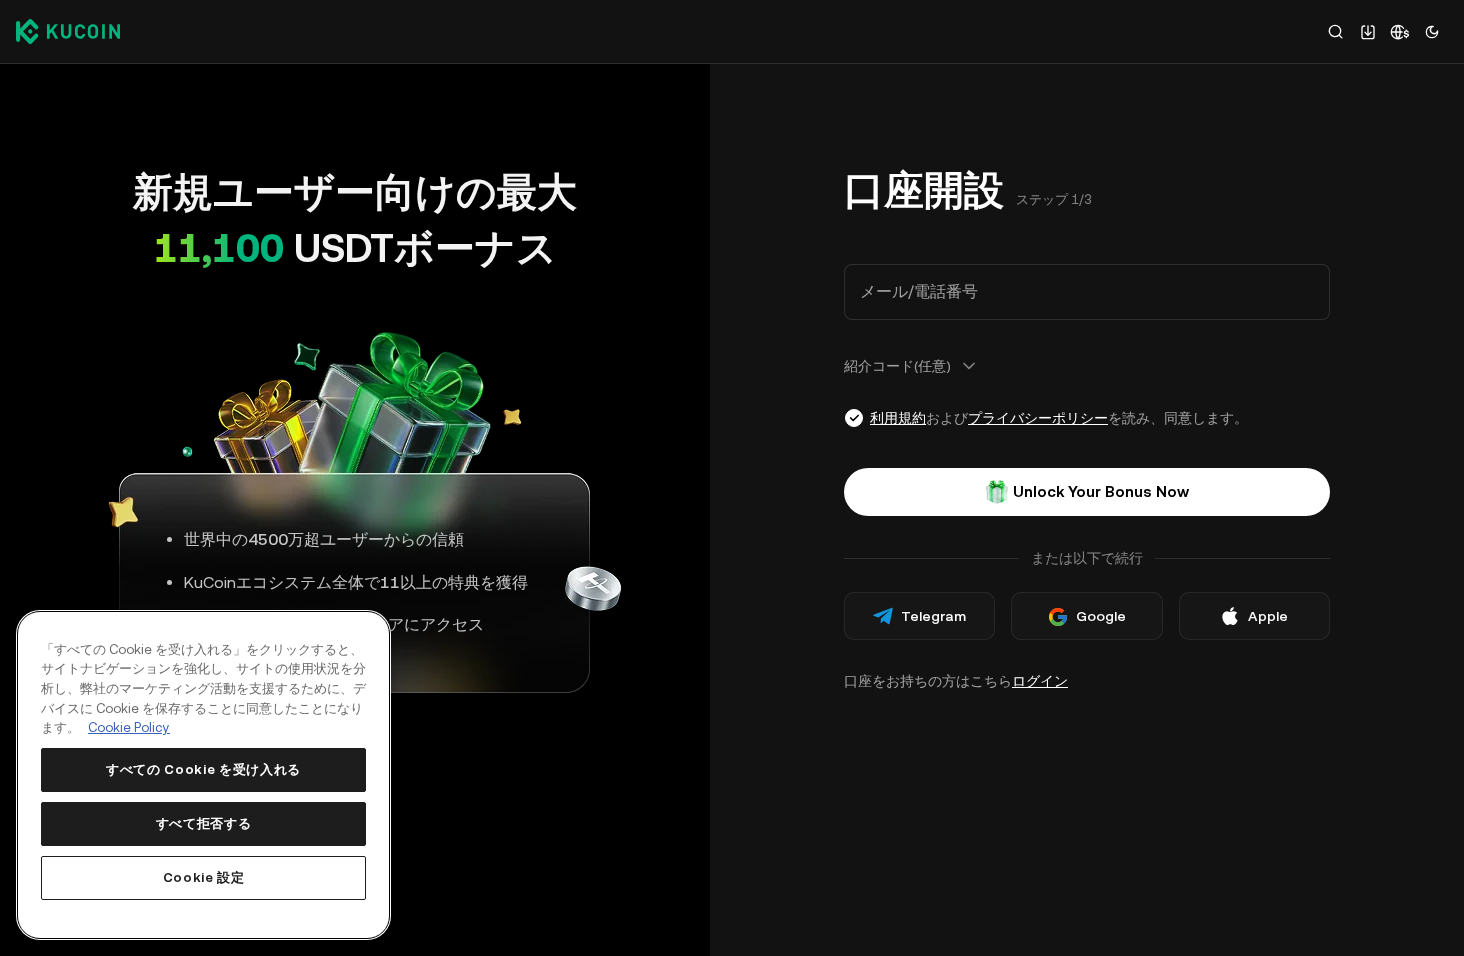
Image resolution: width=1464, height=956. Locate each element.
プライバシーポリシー (1038, 418)
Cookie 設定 (204, 877)
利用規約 (898, 418)
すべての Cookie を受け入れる (203, 769)
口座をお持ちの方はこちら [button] (956, 681)
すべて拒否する (204, 823)
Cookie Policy (129, 727)
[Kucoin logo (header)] (68, 31)
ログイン (1040, 681)
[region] (203, 775)
